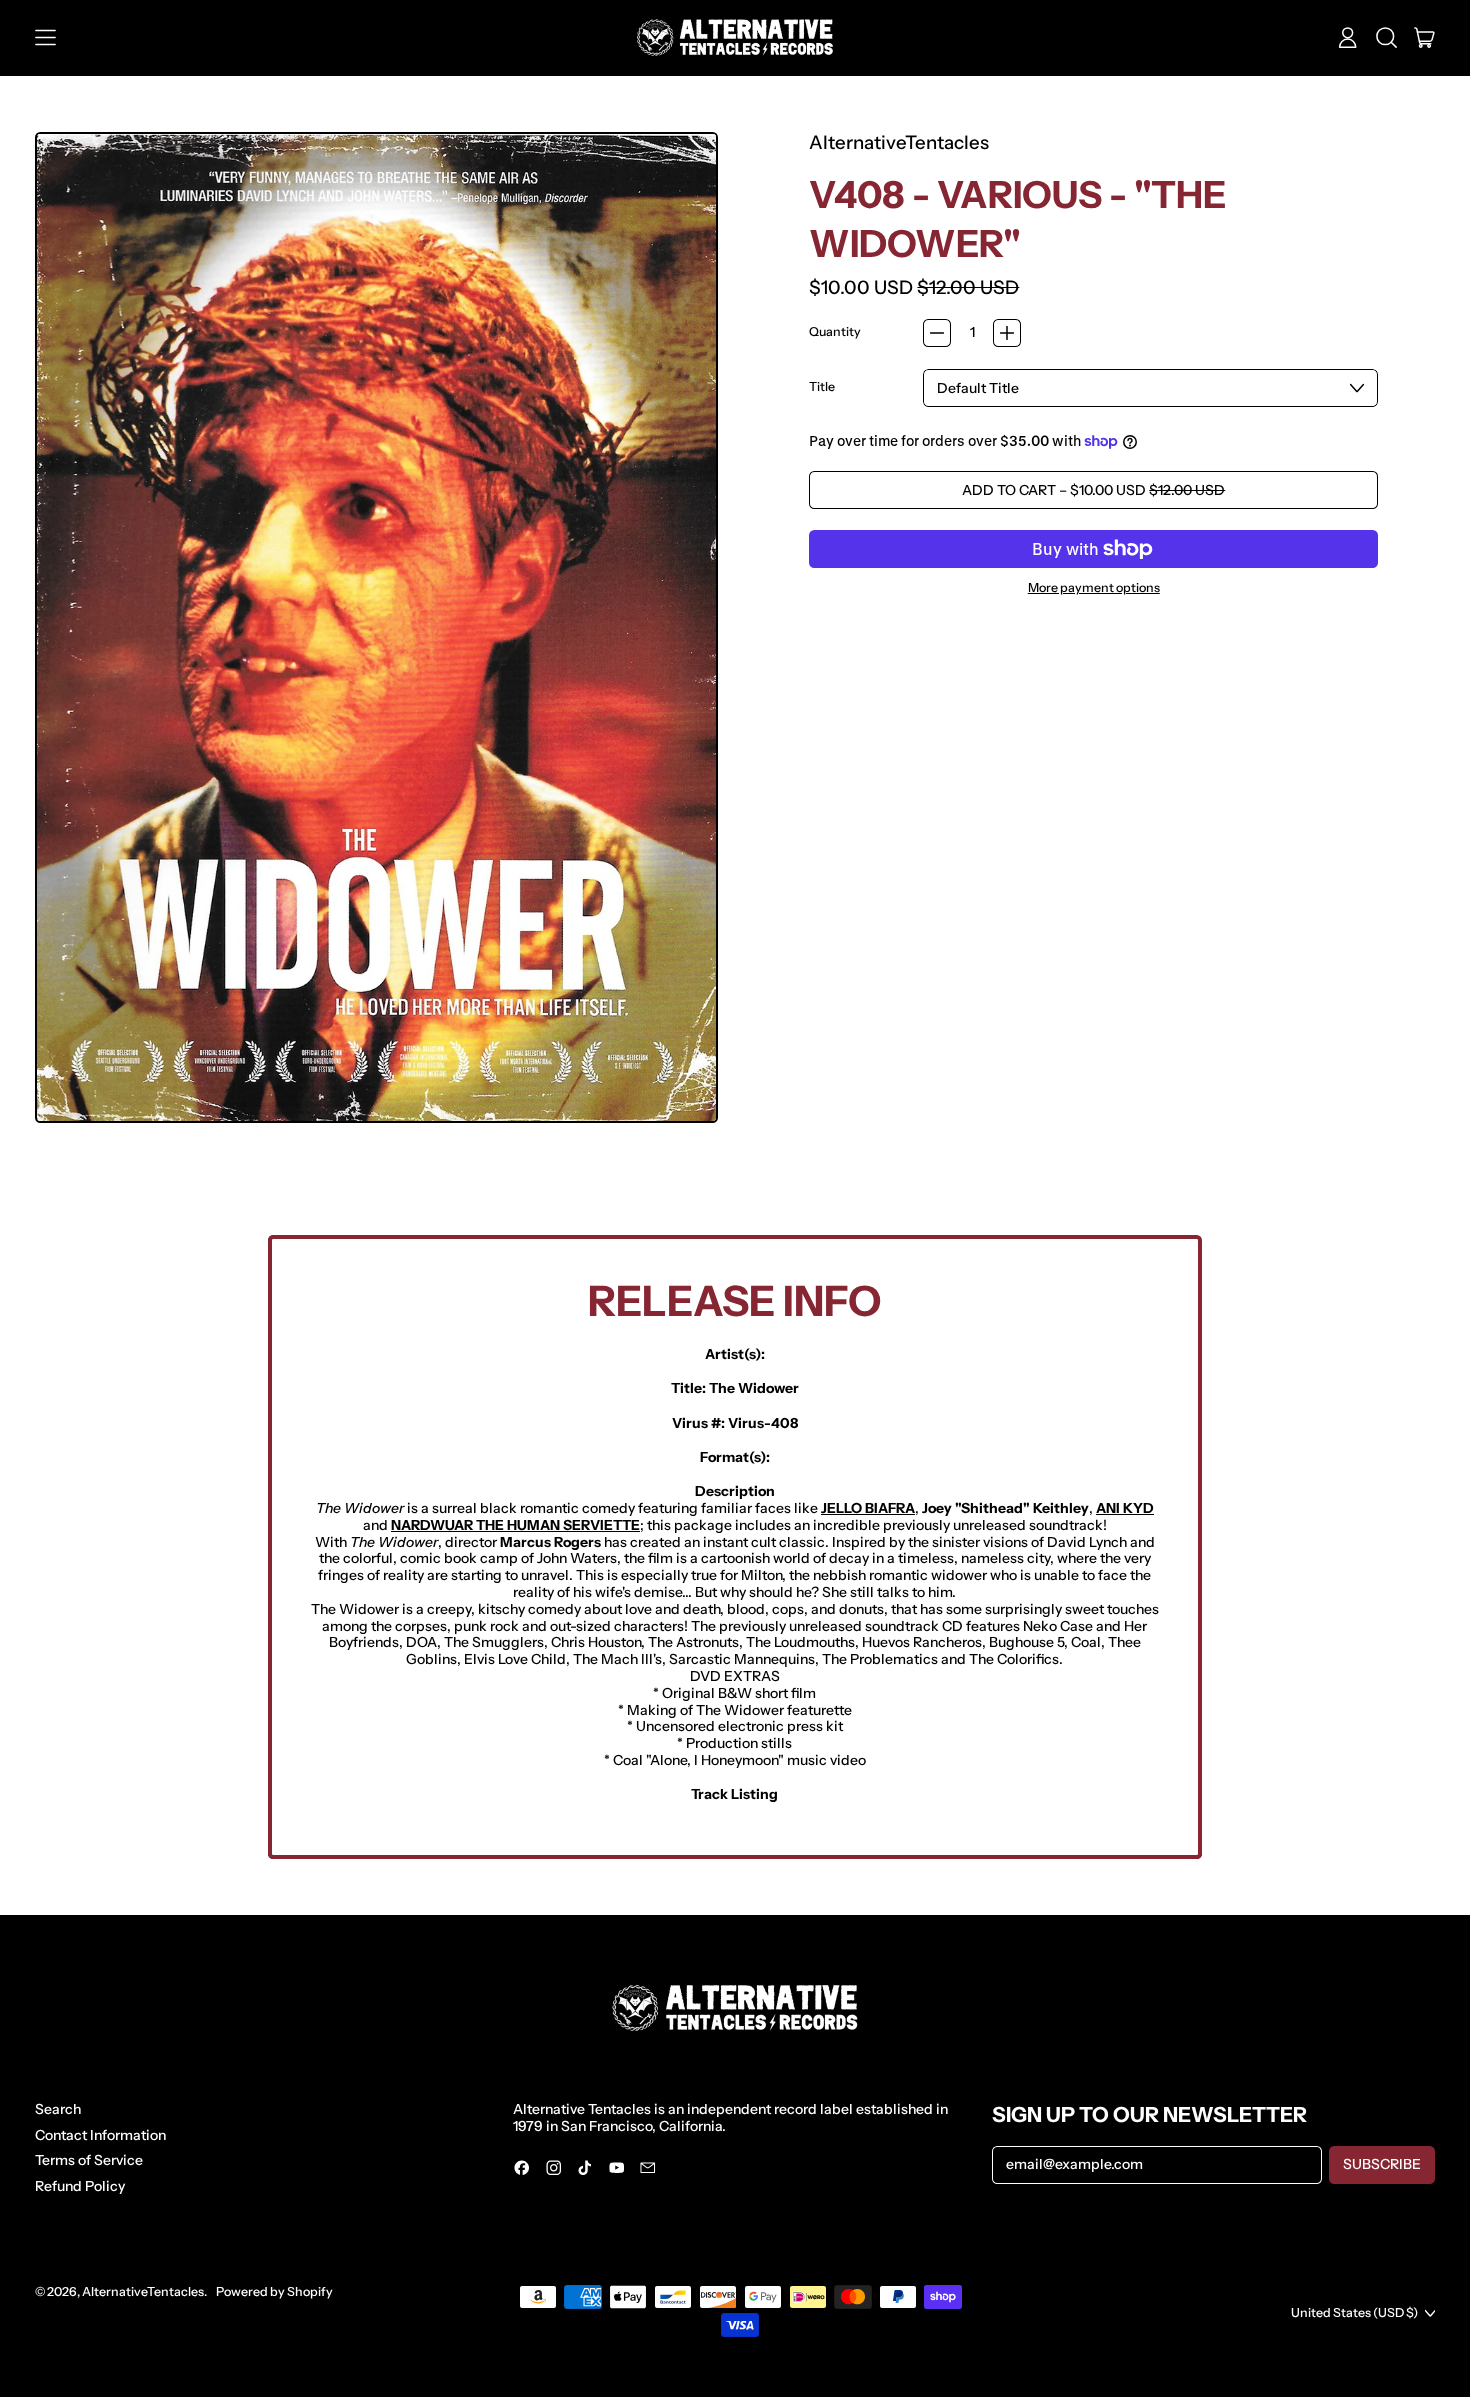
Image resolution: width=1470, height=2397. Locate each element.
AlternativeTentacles (899, 142)
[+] (1007, 333)
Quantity (835, 332)
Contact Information (100, 2135)
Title (822, 387)
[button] (1386, 38)
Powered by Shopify (274, 2291)
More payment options (1094, 588)
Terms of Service (89, 2160)
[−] (937, 333)
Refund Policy (80, 2186)
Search (58, 2109)
